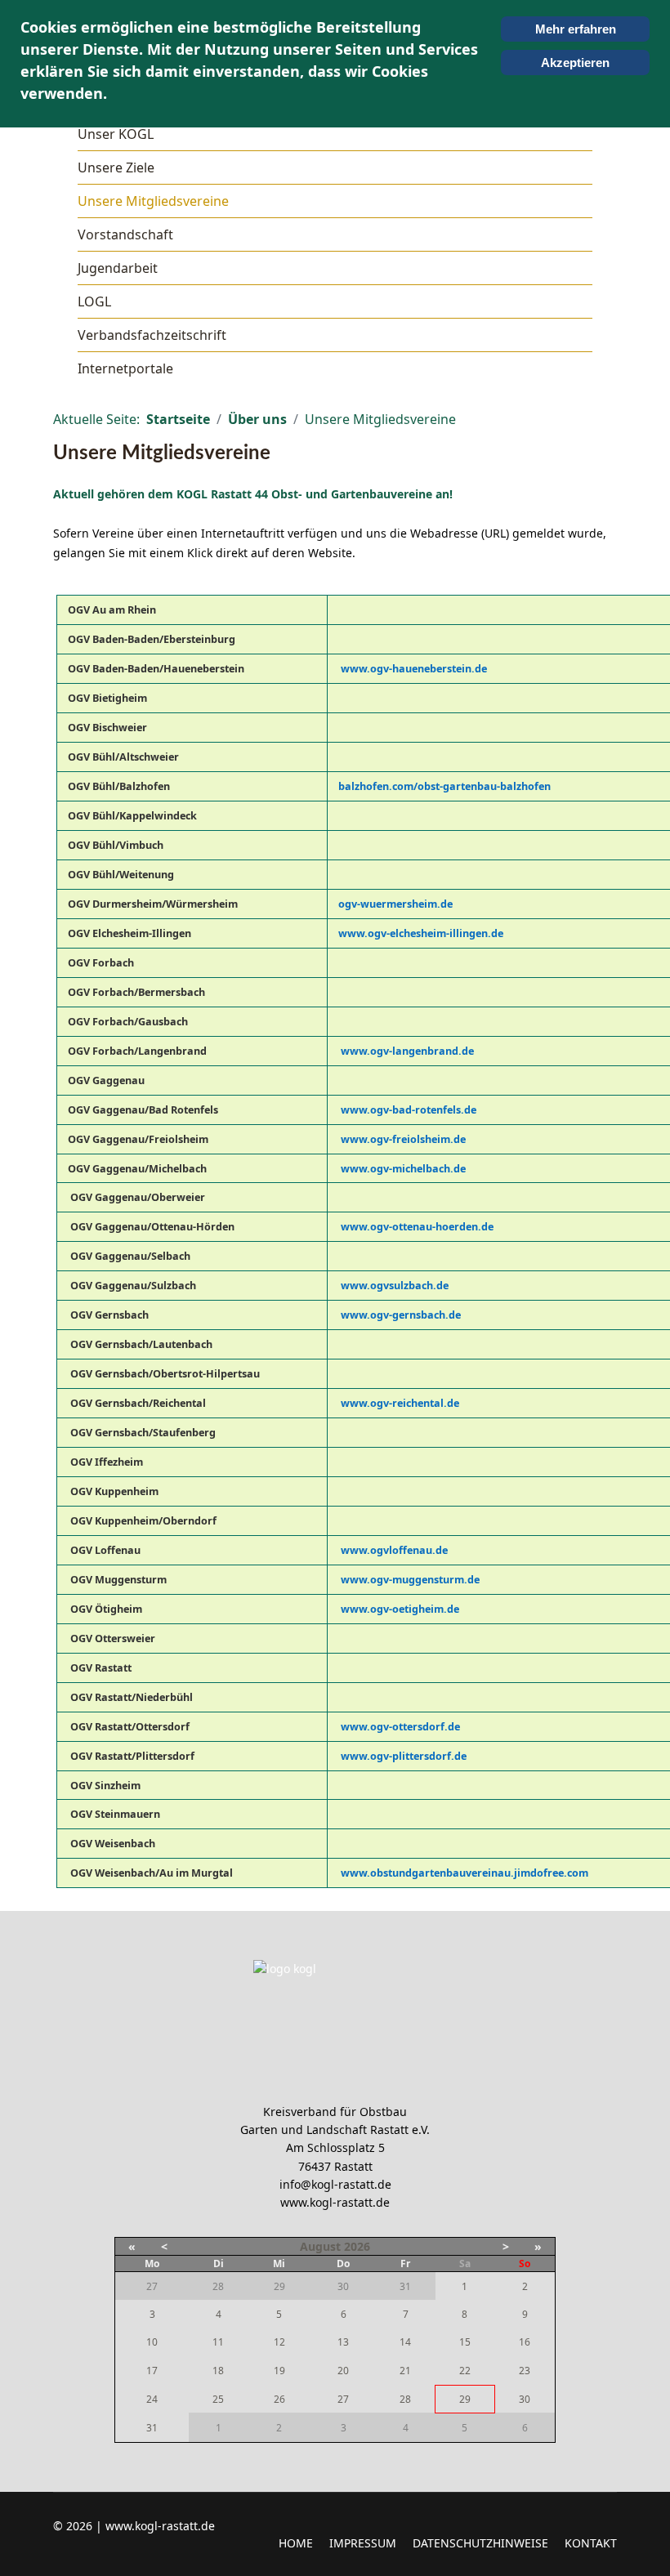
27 (343, 2399)
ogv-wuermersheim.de (395, 904)
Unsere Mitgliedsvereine (153, 201)
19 (279, 2371)
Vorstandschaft (125, 234)
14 (405, 2342)
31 (152, 2428)
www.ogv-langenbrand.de (407, 1051)
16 (525, 2342)
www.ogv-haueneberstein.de (414, 668)
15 (465, 2342)
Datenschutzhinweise (480, 2543)
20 (343, 2371)
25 (218, 2399)
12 (279, 2342)
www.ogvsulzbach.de (395, 1285)
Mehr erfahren (576, 29)
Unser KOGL (116, 134)
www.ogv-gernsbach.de (401, 1315)
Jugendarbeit (118, 268)
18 (218, 2371)
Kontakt (591, 2543)
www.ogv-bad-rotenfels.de (409, 1109)
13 (343, 2342)
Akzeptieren (575, 63)
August (320, 2246)
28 (405, 2399)
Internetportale (125, 368)
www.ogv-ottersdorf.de (400, 1726)
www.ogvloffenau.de (394, 1550)
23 (525, 2371)
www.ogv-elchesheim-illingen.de (421, 933)
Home (296, 2543)
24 (152, 2399)
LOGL (94, 301)
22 (465, 2371)
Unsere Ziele (116, 167)
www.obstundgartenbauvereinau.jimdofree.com (465, 1873)
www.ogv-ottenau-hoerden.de (417, 1226)
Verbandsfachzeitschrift (152, 335)
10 (152, 2342)
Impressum (363, 2543)
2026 (357, 2246)
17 (152, 2371)
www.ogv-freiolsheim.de (403, 1139)
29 (465, 2399)
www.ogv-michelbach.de (403, 1168)
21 (405, 2371)
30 (525, 2399)
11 (218, 2342)
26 (279, 2399)
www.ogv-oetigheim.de (400, 1609)
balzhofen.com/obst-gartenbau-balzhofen (444, 786)
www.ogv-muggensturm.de (410, 1579)
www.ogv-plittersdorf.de (404, 1756)
